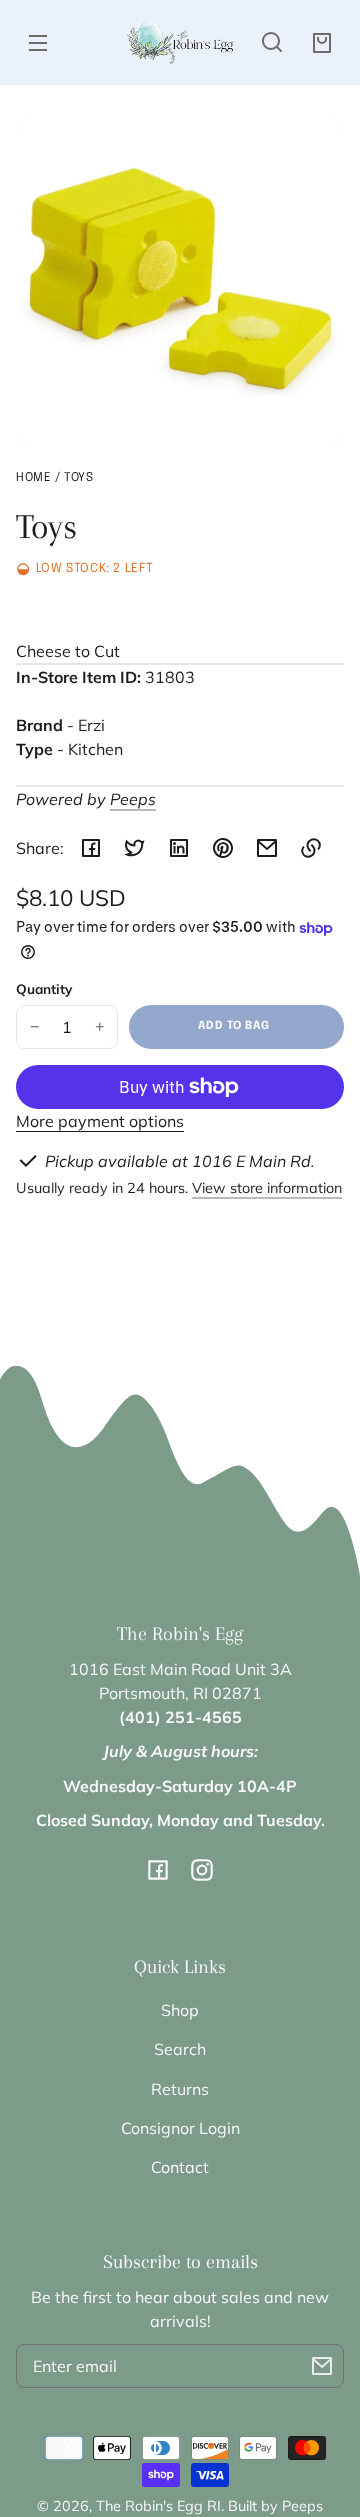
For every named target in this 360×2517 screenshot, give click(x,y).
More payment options (100, 1121)
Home (33, 478)
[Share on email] (267, 848)
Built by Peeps (275, 2506)
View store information (267, 1188)
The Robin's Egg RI (158, 2506)
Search (180, 2049)
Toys (78, 478)
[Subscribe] (322, 2366)
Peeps (133, 799)
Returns (180, 2089)
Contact (180, 2167)
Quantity (44, 988)
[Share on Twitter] (135, 848)
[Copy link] (311, 848)
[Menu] (38, 42)
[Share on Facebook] (91, 848)
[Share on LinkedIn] (179, 848)
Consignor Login (180, 2128)
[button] (272, 42)
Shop (180, 2010)
